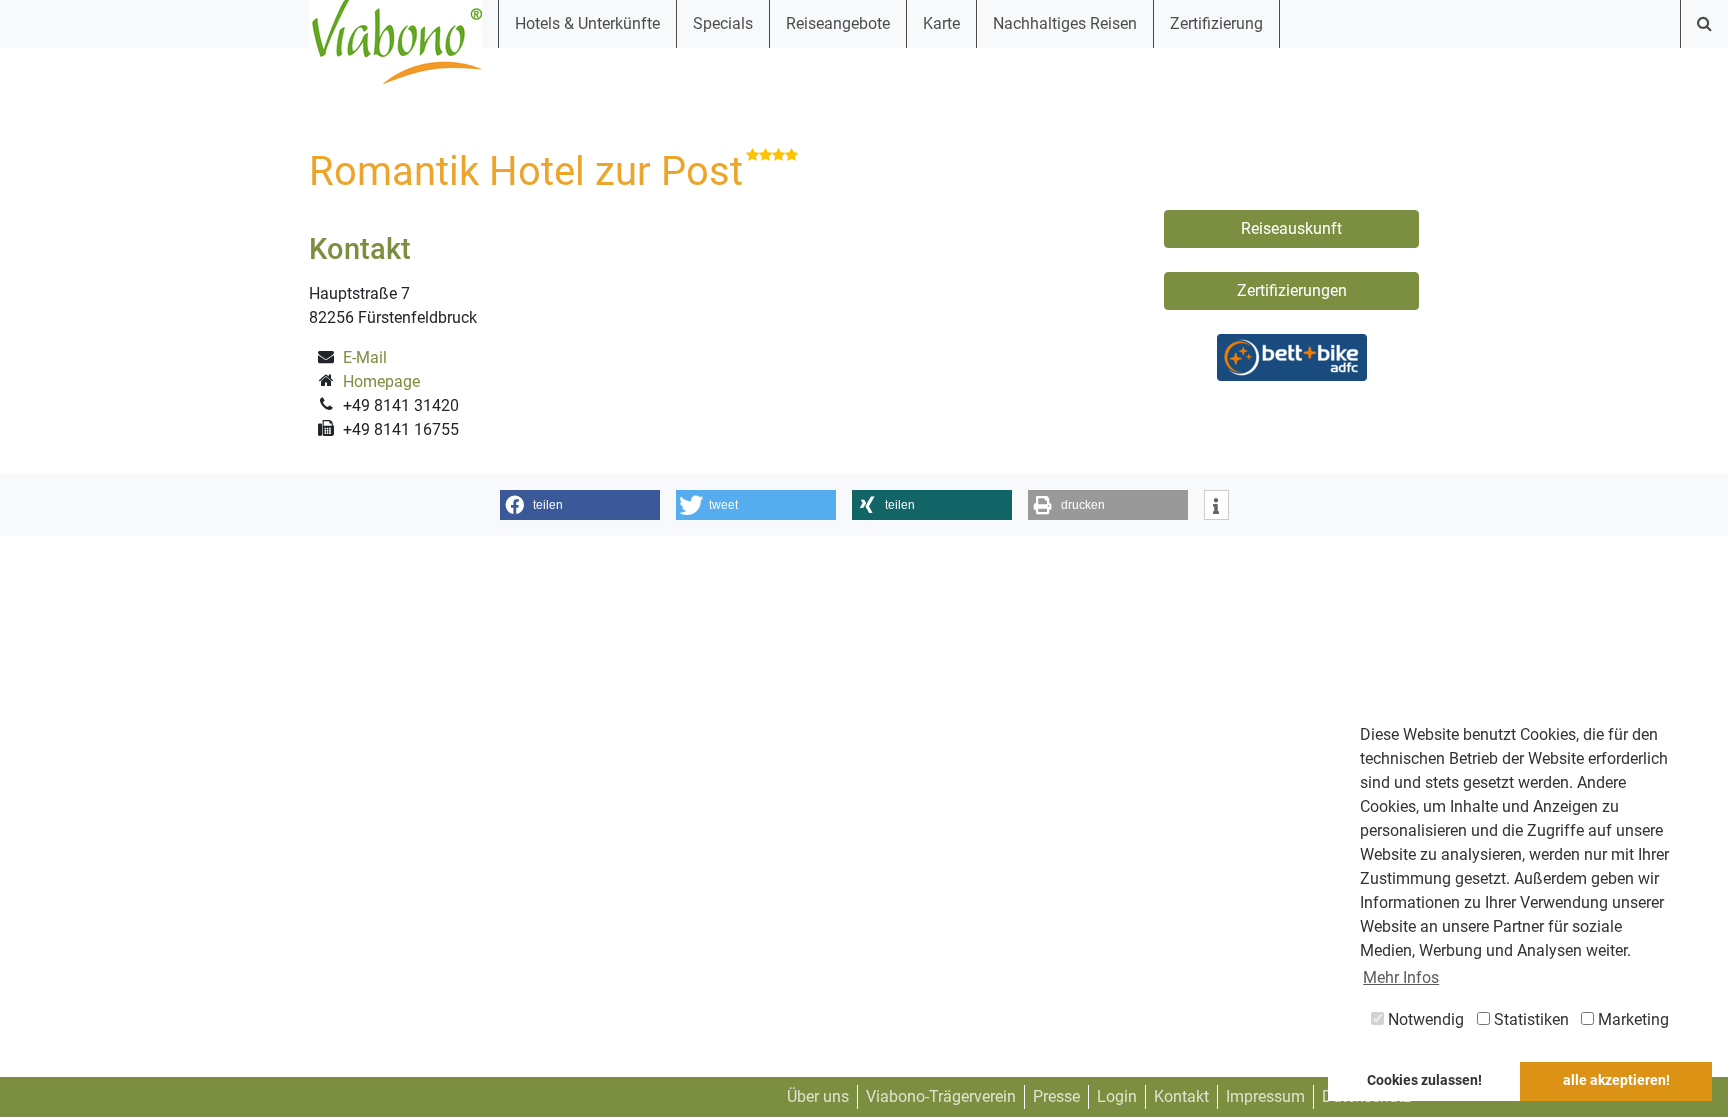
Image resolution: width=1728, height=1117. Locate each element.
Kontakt (1181, 1096)
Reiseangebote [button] (838, 23)
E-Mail (365, 357)
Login (1117, 1096)
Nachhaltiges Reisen (1065, 23)
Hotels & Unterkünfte (587, 23)
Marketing (1631, 1019)
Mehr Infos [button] (1401, 977)
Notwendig (1424, 1019)
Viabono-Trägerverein (941, 1096)
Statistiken (1529, 1019)
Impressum (1265, 1096)
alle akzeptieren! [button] (1616, 1080)
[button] (580, 505)
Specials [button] (723, 23)
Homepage (381, 381)
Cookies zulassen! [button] (1424, 1080)
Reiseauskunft (1291, 228)
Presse (1056, 1096)
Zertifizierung (1216, 23)
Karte (941, 23)
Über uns (818, 1096)
